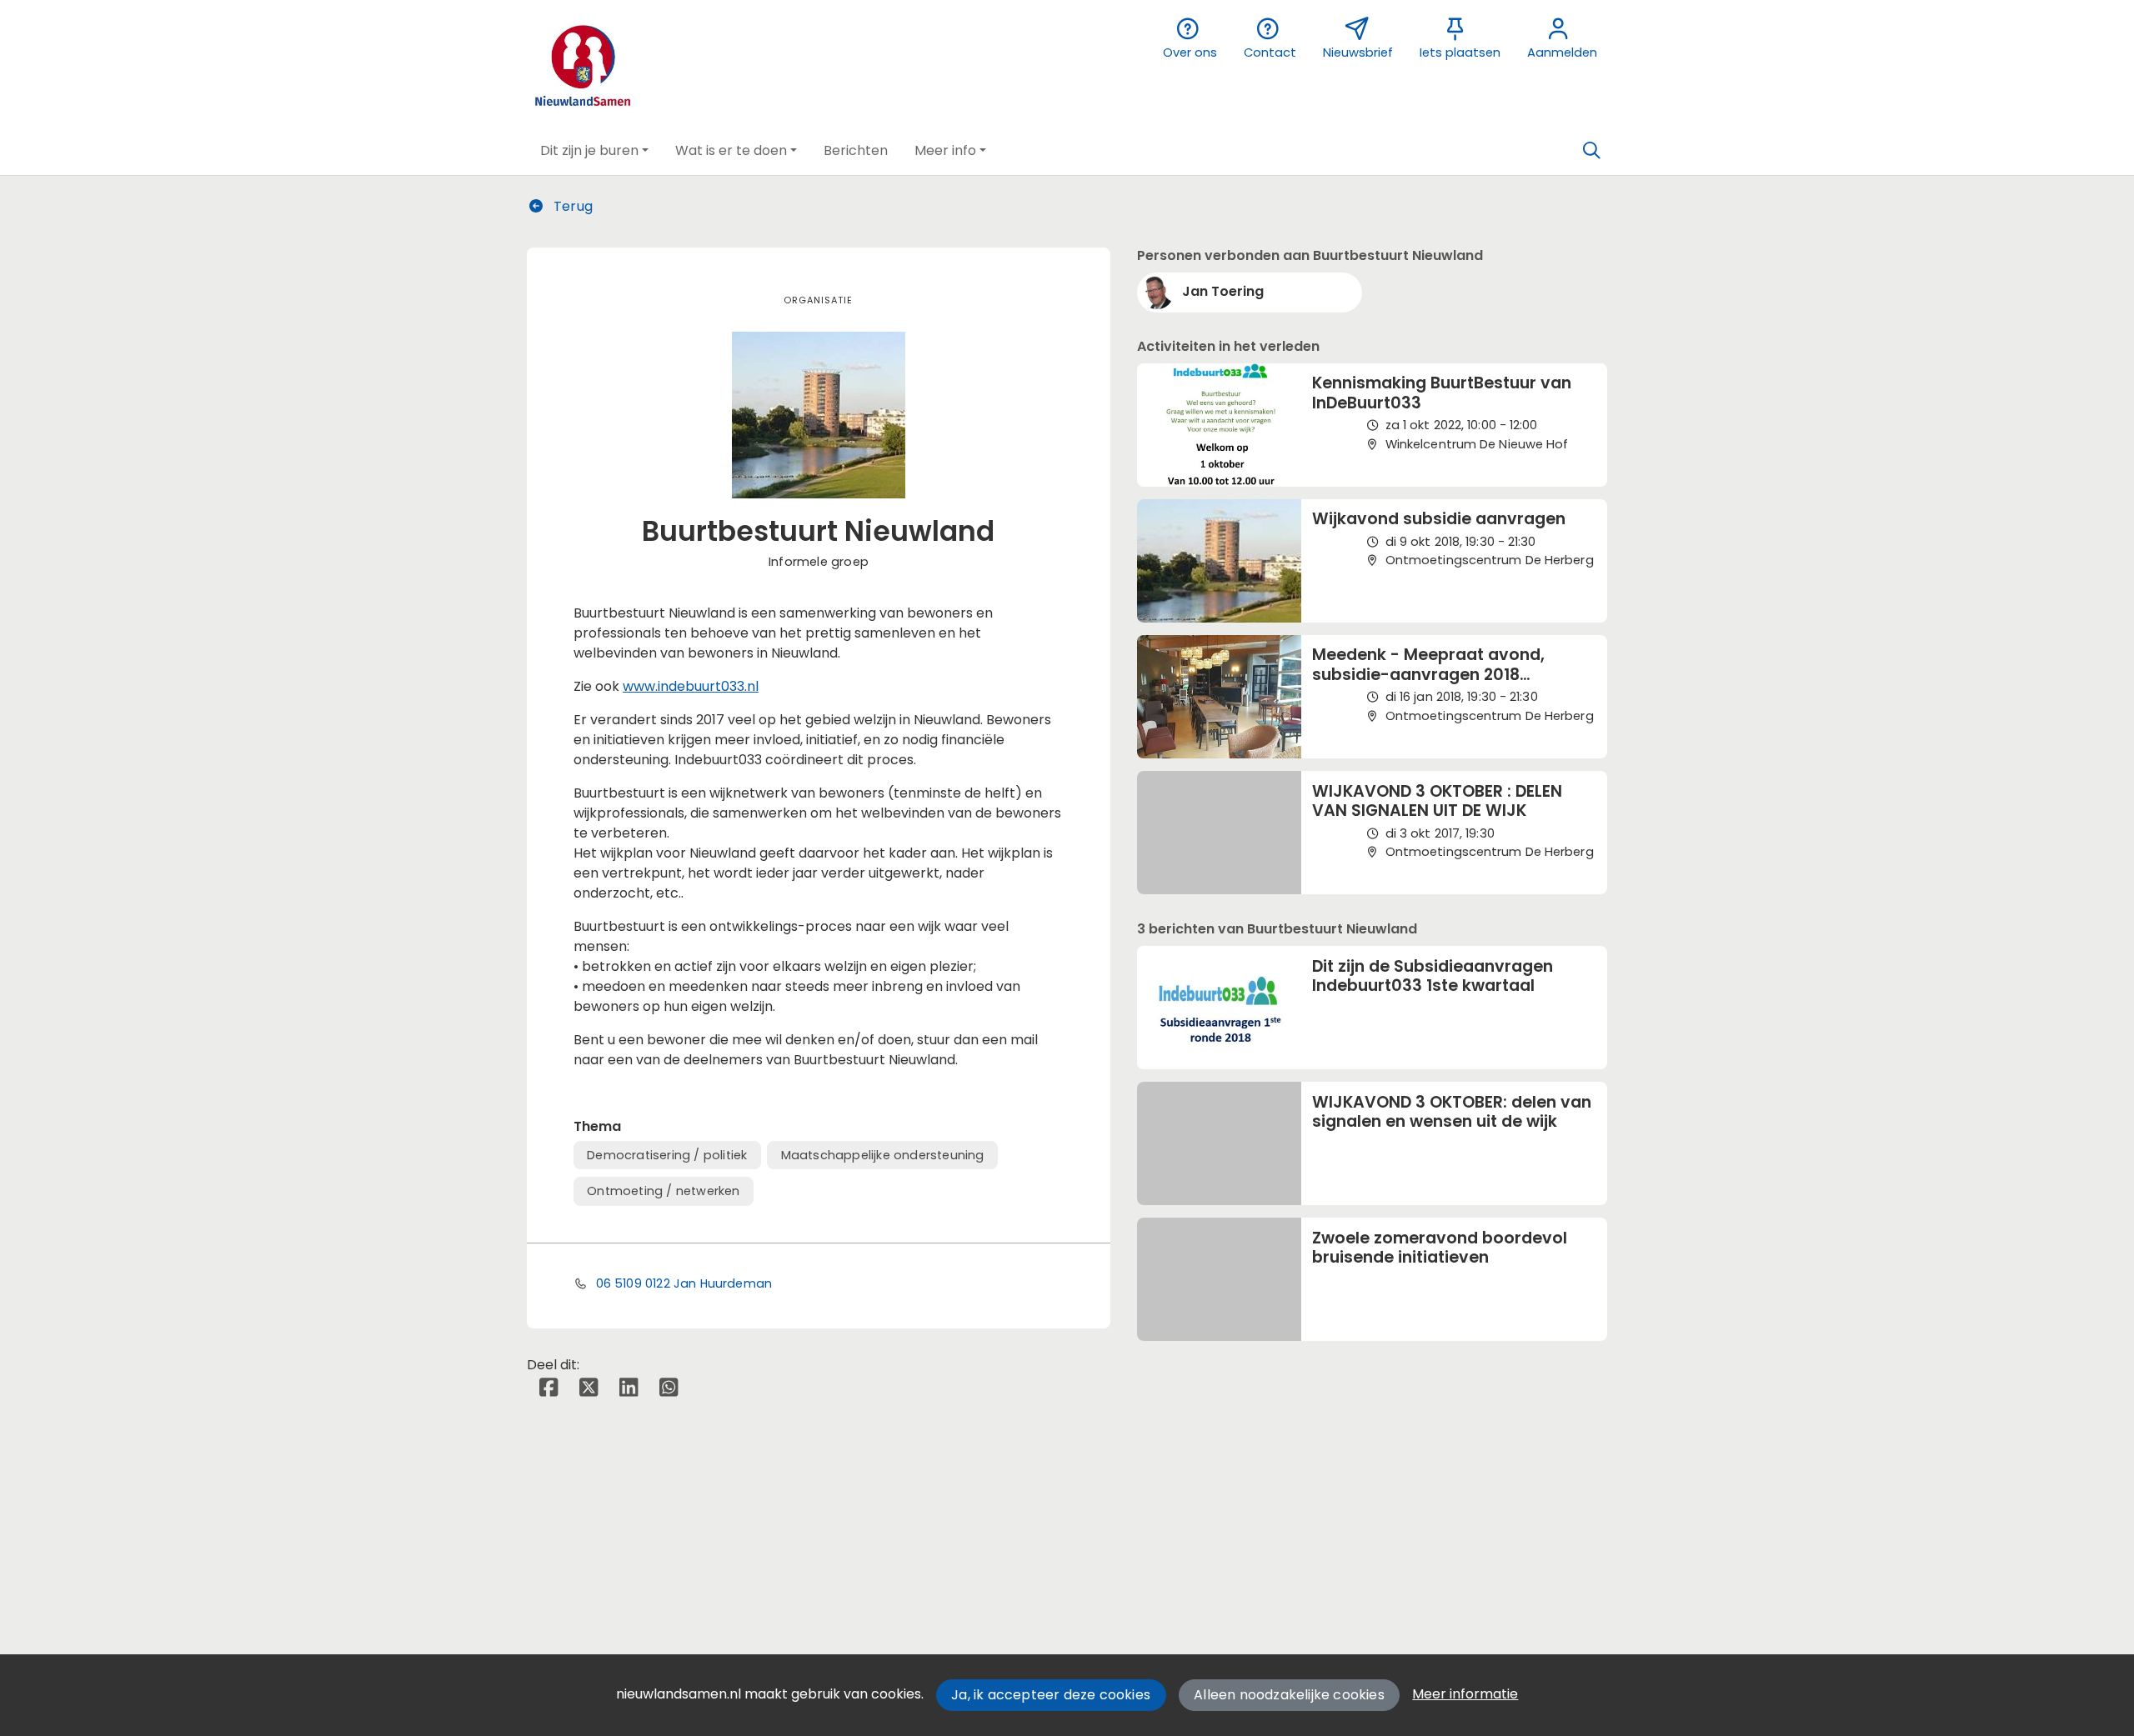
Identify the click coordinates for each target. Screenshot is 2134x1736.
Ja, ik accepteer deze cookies (1051, 1695)
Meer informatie (1465, 1694)
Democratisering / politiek (667, 1155)
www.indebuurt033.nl (691, 686)
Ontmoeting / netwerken (663, 1191)
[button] (594, 151)
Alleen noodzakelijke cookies (1289, 1695)
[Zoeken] (1591, 151)
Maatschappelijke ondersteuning (883, 1155)
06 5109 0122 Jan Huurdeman (684, 1283)
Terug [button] (571, 206)
